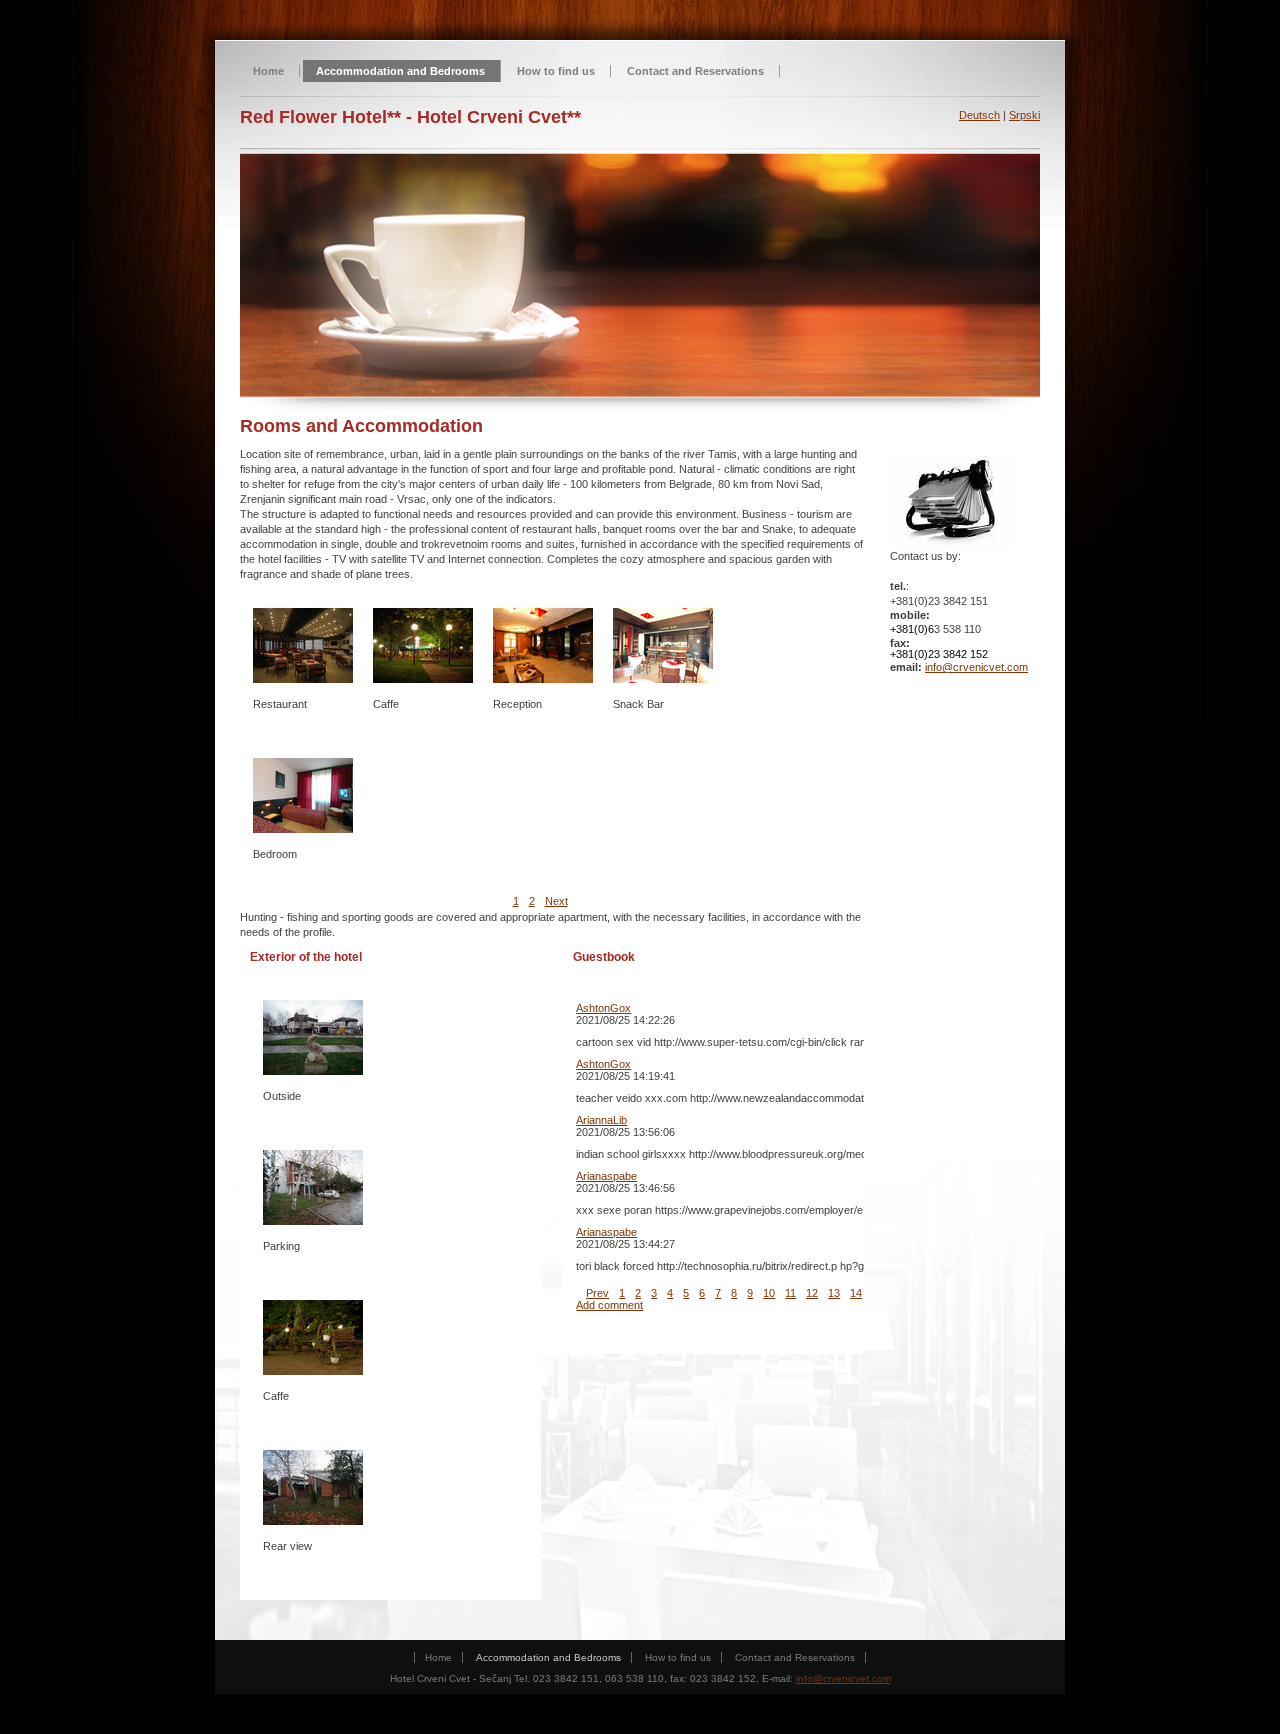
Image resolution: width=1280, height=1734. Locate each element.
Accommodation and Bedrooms (400, 71)
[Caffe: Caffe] (313, 1337)
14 (856, 1293)
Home (268, 71)
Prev (597, 1293)
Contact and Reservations (695, 71)
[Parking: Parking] (313, 1187)
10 (769, 1293)
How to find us (556, 71)
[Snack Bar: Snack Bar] (663, 645)
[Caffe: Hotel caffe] (423, 645)
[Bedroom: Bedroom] (303, 795)
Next (556, 901)
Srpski (1024, 115)
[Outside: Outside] (313, 1037)
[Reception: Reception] (543, 645)
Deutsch (979, 115)
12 (812, 1293)
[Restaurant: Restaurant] (303, 645)
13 (834, 1293)
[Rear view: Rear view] (313, 1487)
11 (790, 1293)
